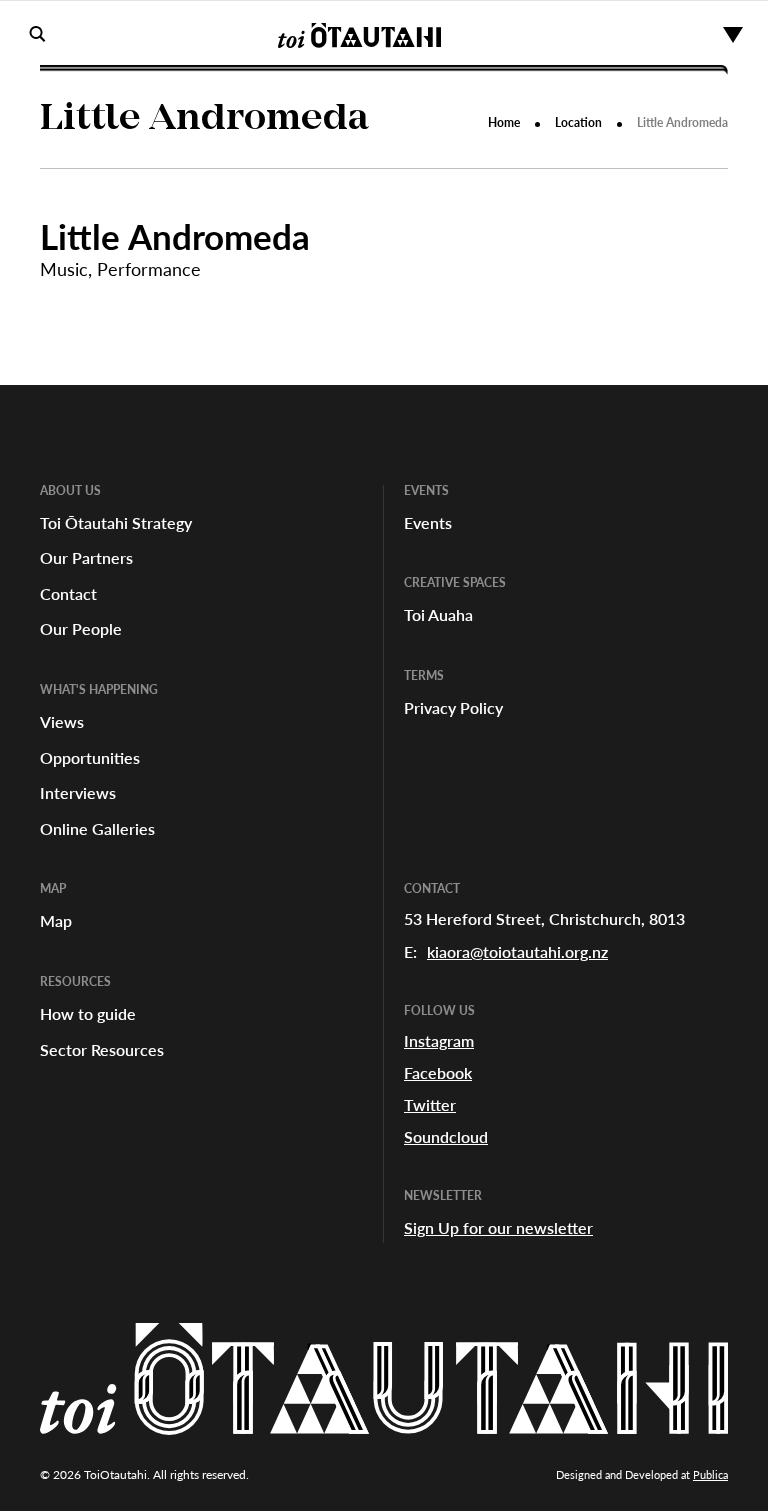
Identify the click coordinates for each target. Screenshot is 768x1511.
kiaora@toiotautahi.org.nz (517, 951)
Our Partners (86, 557)
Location (578, 122)
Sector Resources (102, 1049)
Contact (68, 593)
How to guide (88, 1013)
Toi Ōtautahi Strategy (116, 522)
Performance (149, 269)
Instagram (439, 1040)
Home (504, 122)
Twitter (430, 1104)
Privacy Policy (453, 707)
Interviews (78, 792)
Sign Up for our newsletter (498, 1227)
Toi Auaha (438, 614)
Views (62, 721)
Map (56, 920)
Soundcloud (446, 1136)
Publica (710, 1474)
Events (428, 522)
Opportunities (90, 757)
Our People (81, 628)
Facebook (438, 1072)
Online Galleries (97, 828)
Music (64, 269)
